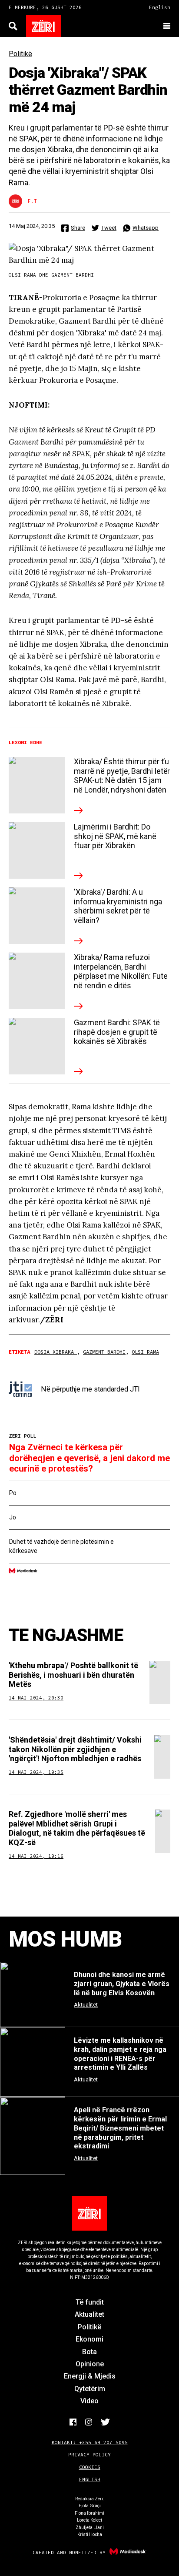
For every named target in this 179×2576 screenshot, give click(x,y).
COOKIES (90, 2467)
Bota (89, 2352)
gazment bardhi (104, 1352)
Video (89, 2401)
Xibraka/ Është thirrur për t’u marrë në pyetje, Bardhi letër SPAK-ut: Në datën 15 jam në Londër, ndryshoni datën (122, 776)
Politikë (20, 54)
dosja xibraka (56, 1352)
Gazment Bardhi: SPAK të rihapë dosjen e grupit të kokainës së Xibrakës (117, 1032)
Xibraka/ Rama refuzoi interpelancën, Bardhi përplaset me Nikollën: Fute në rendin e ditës (121, 971)
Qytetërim (90, 2389)
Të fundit (90, 2302)
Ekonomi (89, 2339)
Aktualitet (89, 2314)
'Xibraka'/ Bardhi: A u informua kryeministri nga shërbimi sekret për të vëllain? (118, 906)
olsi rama (145, 1352)
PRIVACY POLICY (89, 2455)
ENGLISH (90, 2479)
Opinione (90, 2364)
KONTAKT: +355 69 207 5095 (90, 2442)
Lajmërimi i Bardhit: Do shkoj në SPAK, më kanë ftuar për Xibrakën (115, 836)
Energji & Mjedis (90, 2376)
